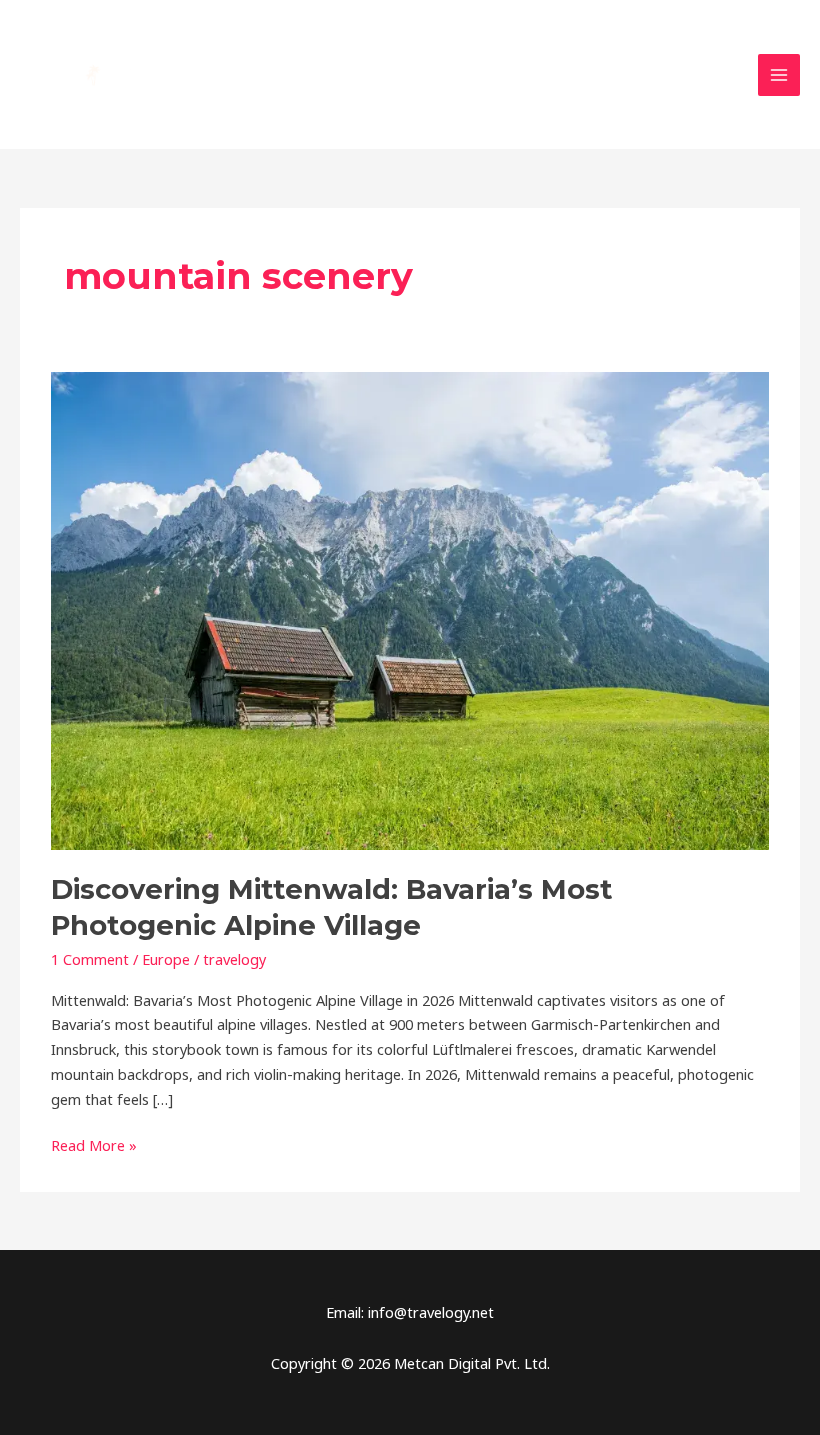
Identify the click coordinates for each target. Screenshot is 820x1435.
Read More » (94, 1144)
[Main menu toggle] (779, 75)
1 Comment (90, 959)
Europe (166, 959)
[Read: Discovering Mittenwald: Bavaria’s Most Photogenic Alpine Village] (410, 609)
